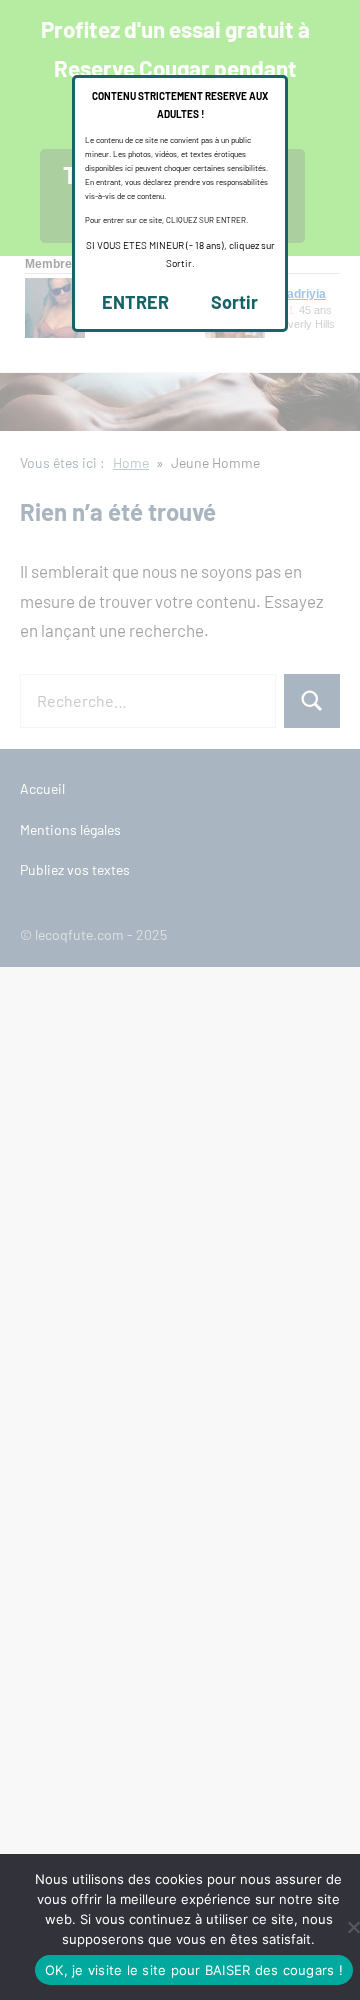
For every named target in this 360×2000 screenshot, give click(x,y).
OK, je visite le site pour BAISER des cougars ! (194, 1970)
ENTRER (135, 302)
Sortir (234, 302)
